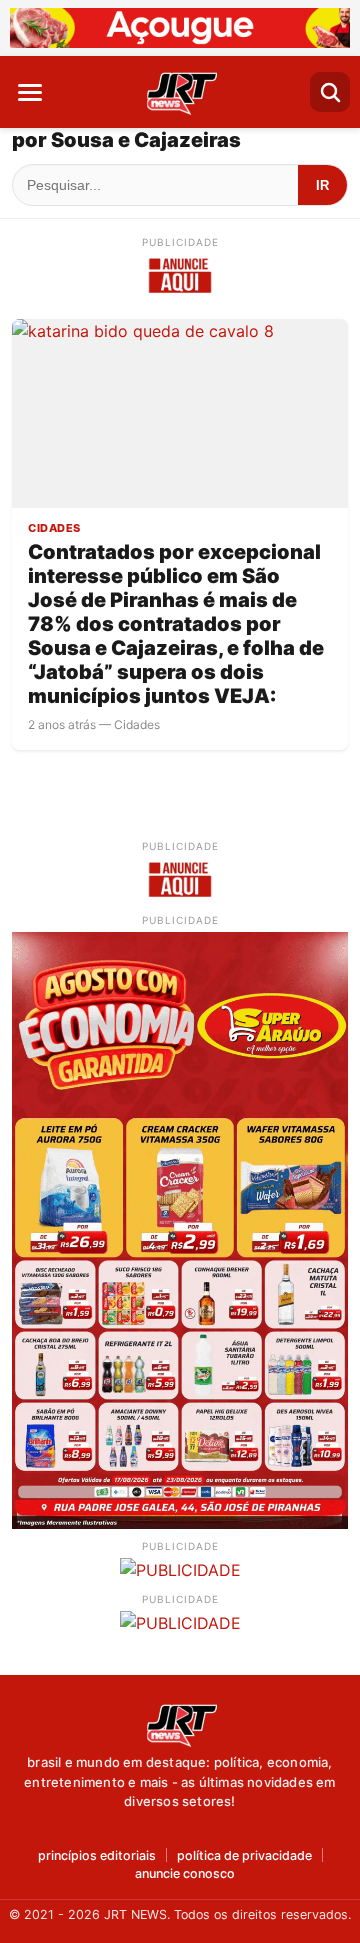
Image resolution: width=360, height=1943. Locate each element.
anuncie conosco (185, 1874)
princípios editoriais (97, 1856)
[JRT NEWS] (180, 1724)
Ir (322, 185)
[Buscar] (330, 92)
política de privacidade (244, 1856)
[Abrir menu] (30, 92)
